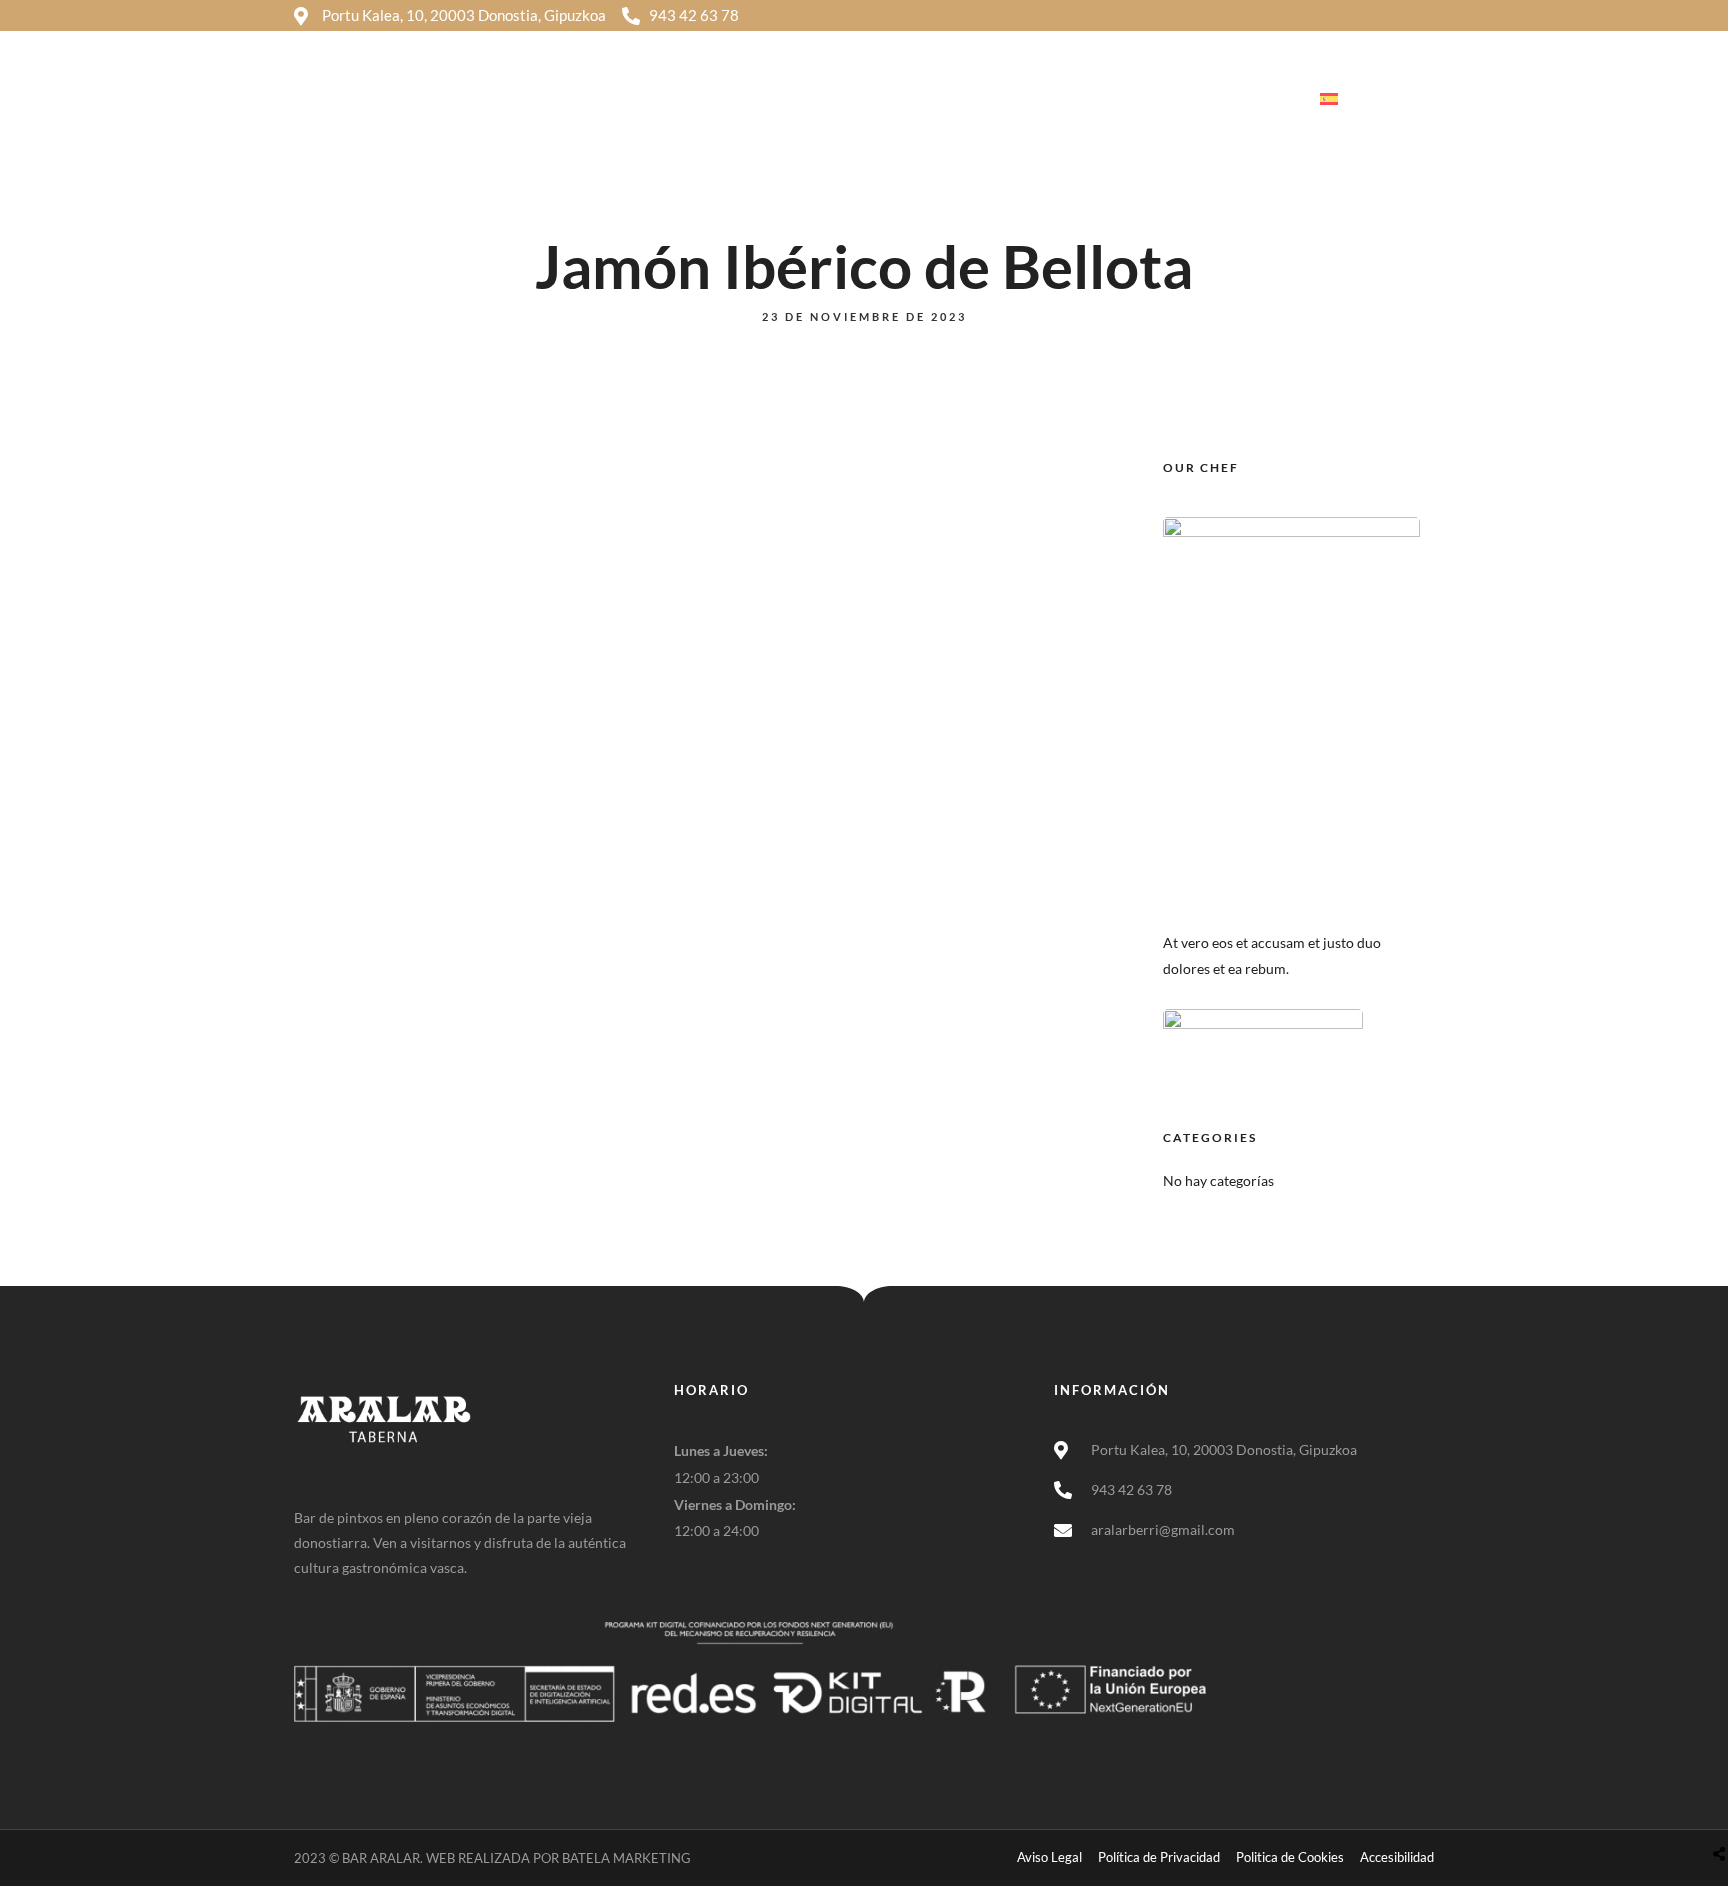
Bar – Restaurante (1027, 99)
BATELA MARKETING (626, 1858)
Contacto (1245, 99)
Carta (1151, 99)
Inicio (817, 99)
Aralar (900, 99)
